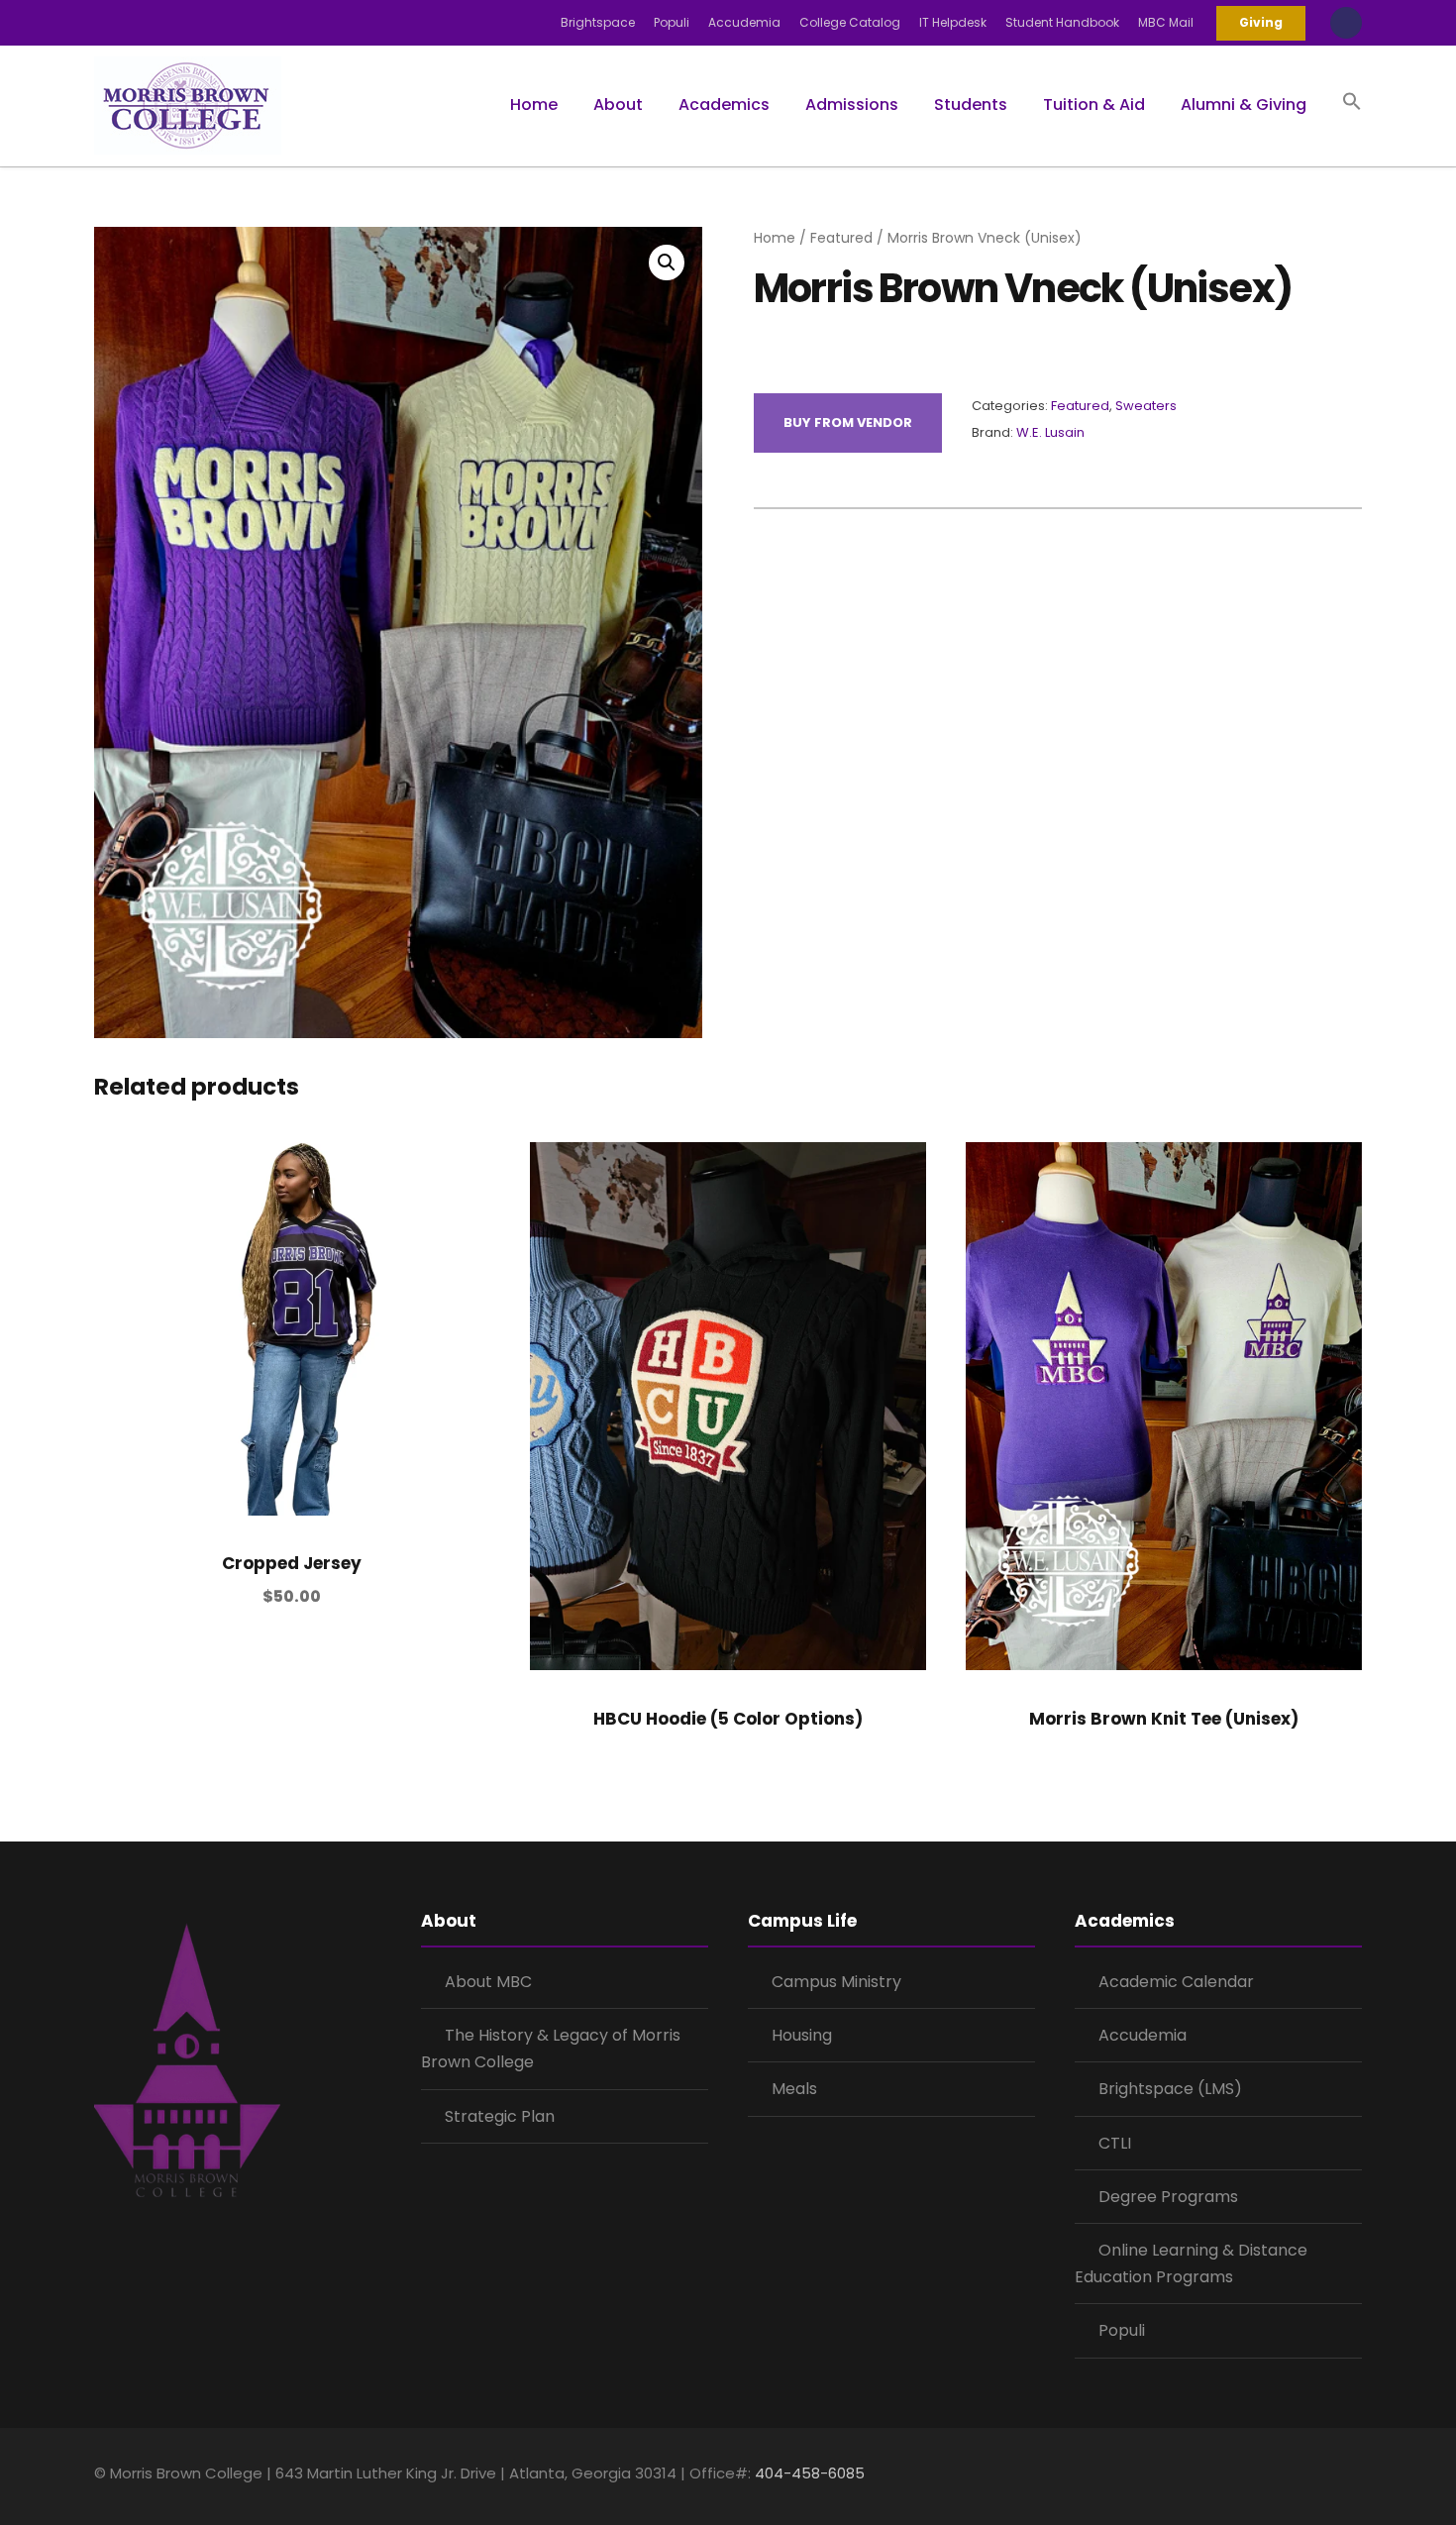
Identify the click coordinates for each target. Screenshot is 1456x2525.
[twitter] (1320, 2476)
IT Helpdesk (953, 22)
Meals (794, 2089)
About (618, 105)
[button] (1352, 120)
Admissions (852, 105)
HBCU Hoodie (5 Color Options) (728, 1719)
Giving (1261, 22)
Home (534, 105)
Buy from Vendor (848, 422)
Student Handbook (1062, 22)
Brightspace (598, 22)
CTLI (1115, 2143)
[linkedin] (1285, 2476)
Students (971, 105)
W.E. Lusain (1050, 432)
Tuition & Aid (1094, 105)
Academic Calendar (1176, 1982)
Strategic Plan (500, 2116)
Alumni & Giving (1244, 105)
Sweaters (1146, 406)
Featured (841, 238)
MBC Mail (1166, 22)
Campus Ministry (836, 1982)
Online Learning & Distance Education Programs (1191, 2263)
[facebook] (1250, 2476)
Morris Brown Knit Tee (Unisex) (1164, 1719)
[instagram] (1354, 2476)
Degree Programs (1168, 2197)
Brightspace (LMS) (1170, 2089)
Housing (802, 2035)
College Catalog (850, 22)
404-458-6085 (810, 2473)
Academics (724, 105)
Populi (672, 22)
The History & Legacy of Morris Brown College (551, 2049)
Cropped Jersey (292, 1563)
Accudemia (744, 22)
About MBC (488, 1982)
